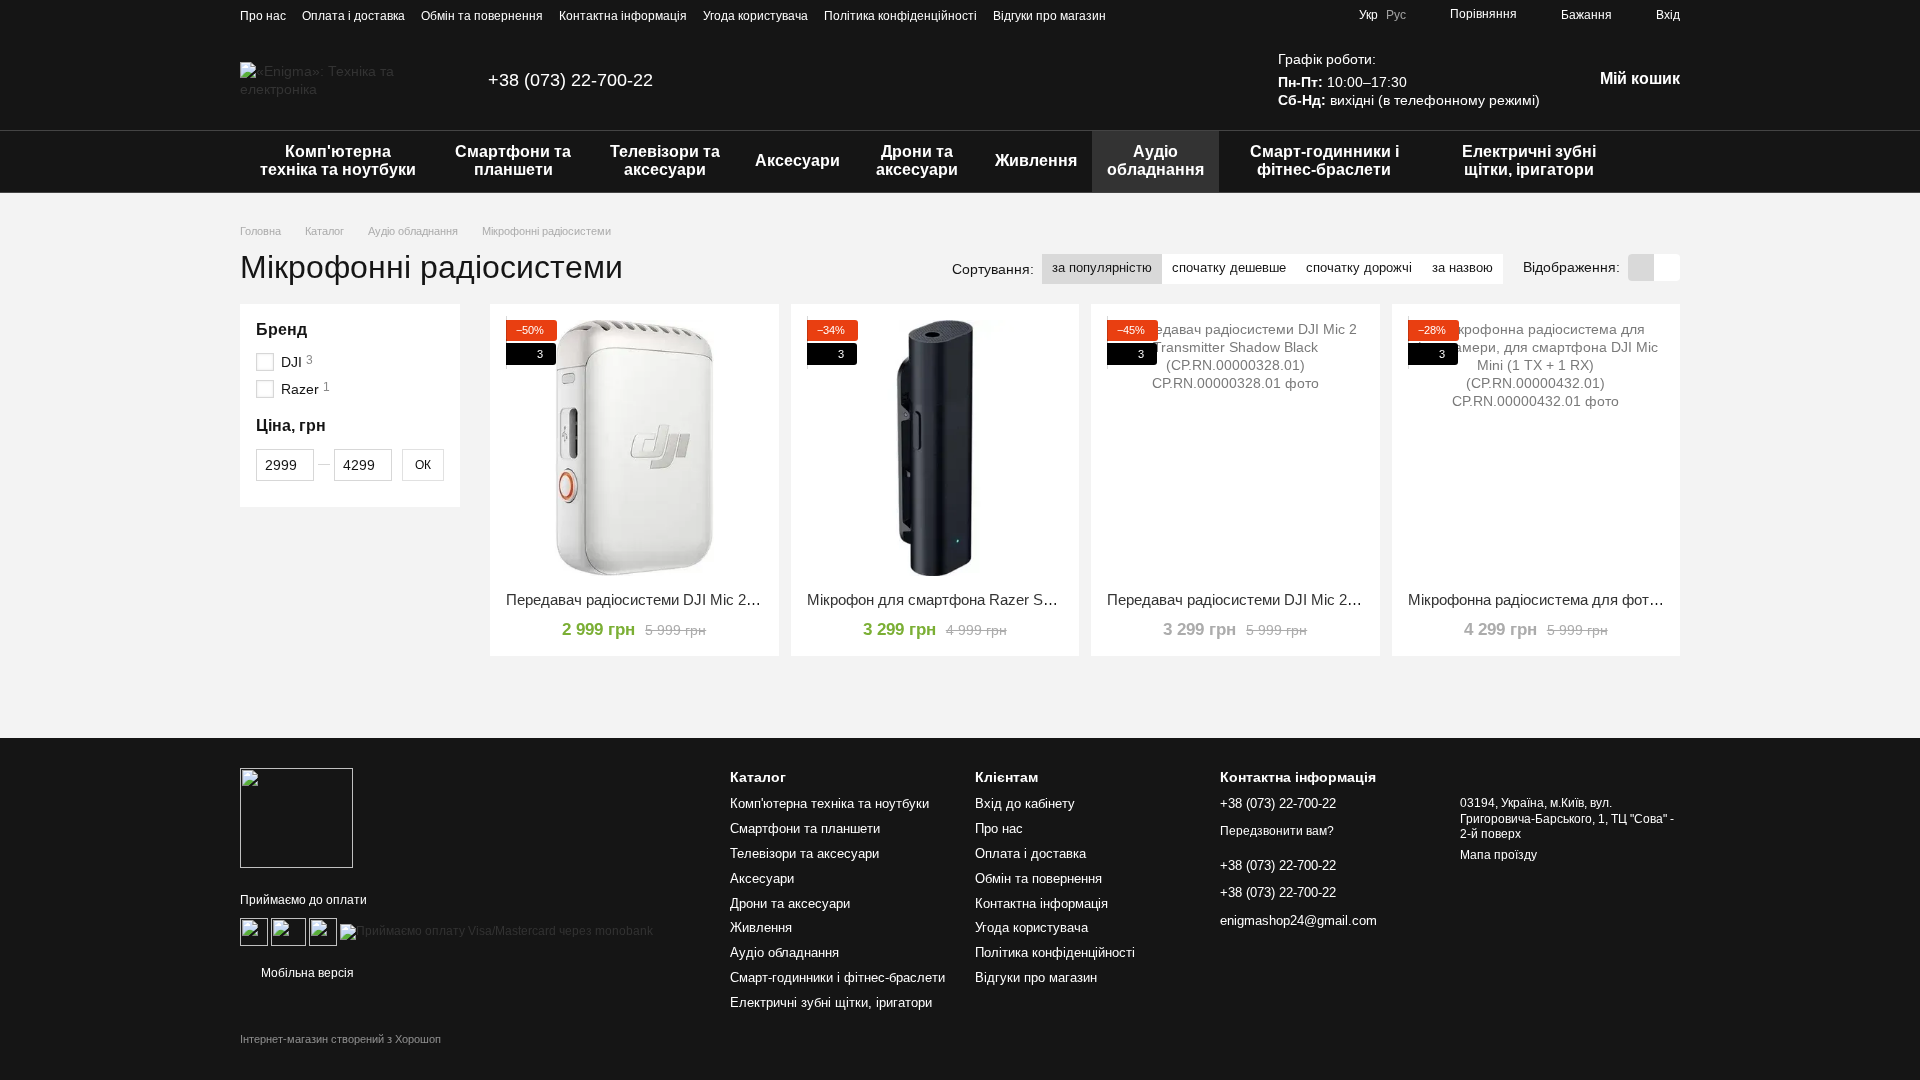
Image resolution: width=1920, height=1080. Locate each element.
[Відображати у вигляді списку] (1667, 267)
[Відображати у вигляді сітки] (1641, 267)
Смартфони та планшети (513, 160)
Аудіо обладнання (1155, 160)
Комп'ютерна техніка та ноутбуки (338, 160)
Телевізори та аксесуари (665, 160)
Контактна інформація (623, 16)
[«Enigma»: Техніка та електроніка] (296, 817)
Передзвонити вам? (1277, 831)
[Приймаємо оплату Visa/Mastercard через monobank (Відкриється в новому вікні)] (496, 932)
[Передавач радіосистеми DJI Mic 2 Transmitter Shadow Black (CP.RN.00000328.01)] (1235, 448)
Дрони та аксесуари (917, 160)
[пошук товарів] (1664, 161)
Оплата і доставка (353, 16)
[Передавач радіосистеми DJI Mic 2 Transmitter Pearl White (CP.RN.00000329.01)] (634, 448)
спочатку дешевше (1229, 267)
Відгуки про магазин (1049, 16)
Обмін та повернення (482, 16)
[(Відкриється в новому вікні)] (323, 932)
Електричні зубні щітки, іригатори (1529, 160)
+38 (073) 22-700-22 (570, 80)
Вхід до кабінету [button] (1025, 803)
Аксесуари (797, 160)
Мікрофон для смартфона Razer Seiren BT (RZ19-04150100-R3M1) (1034, 599)
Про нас (263, 16)
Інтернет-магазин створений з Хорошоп (340, 1039)
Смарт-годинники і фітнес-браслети (1324, 160)
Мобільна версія (306, 973)
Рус (1396, 15)
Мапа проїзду (1498, 855)
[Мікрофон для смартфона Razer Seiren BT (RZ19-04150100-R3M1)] (935, 448)
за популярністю (1102, 267)
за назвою (1462, 267)
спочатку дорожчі (1359, 267)
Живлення (1036, 160)
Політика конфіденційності (900, 16)
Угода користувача (755, 16)
